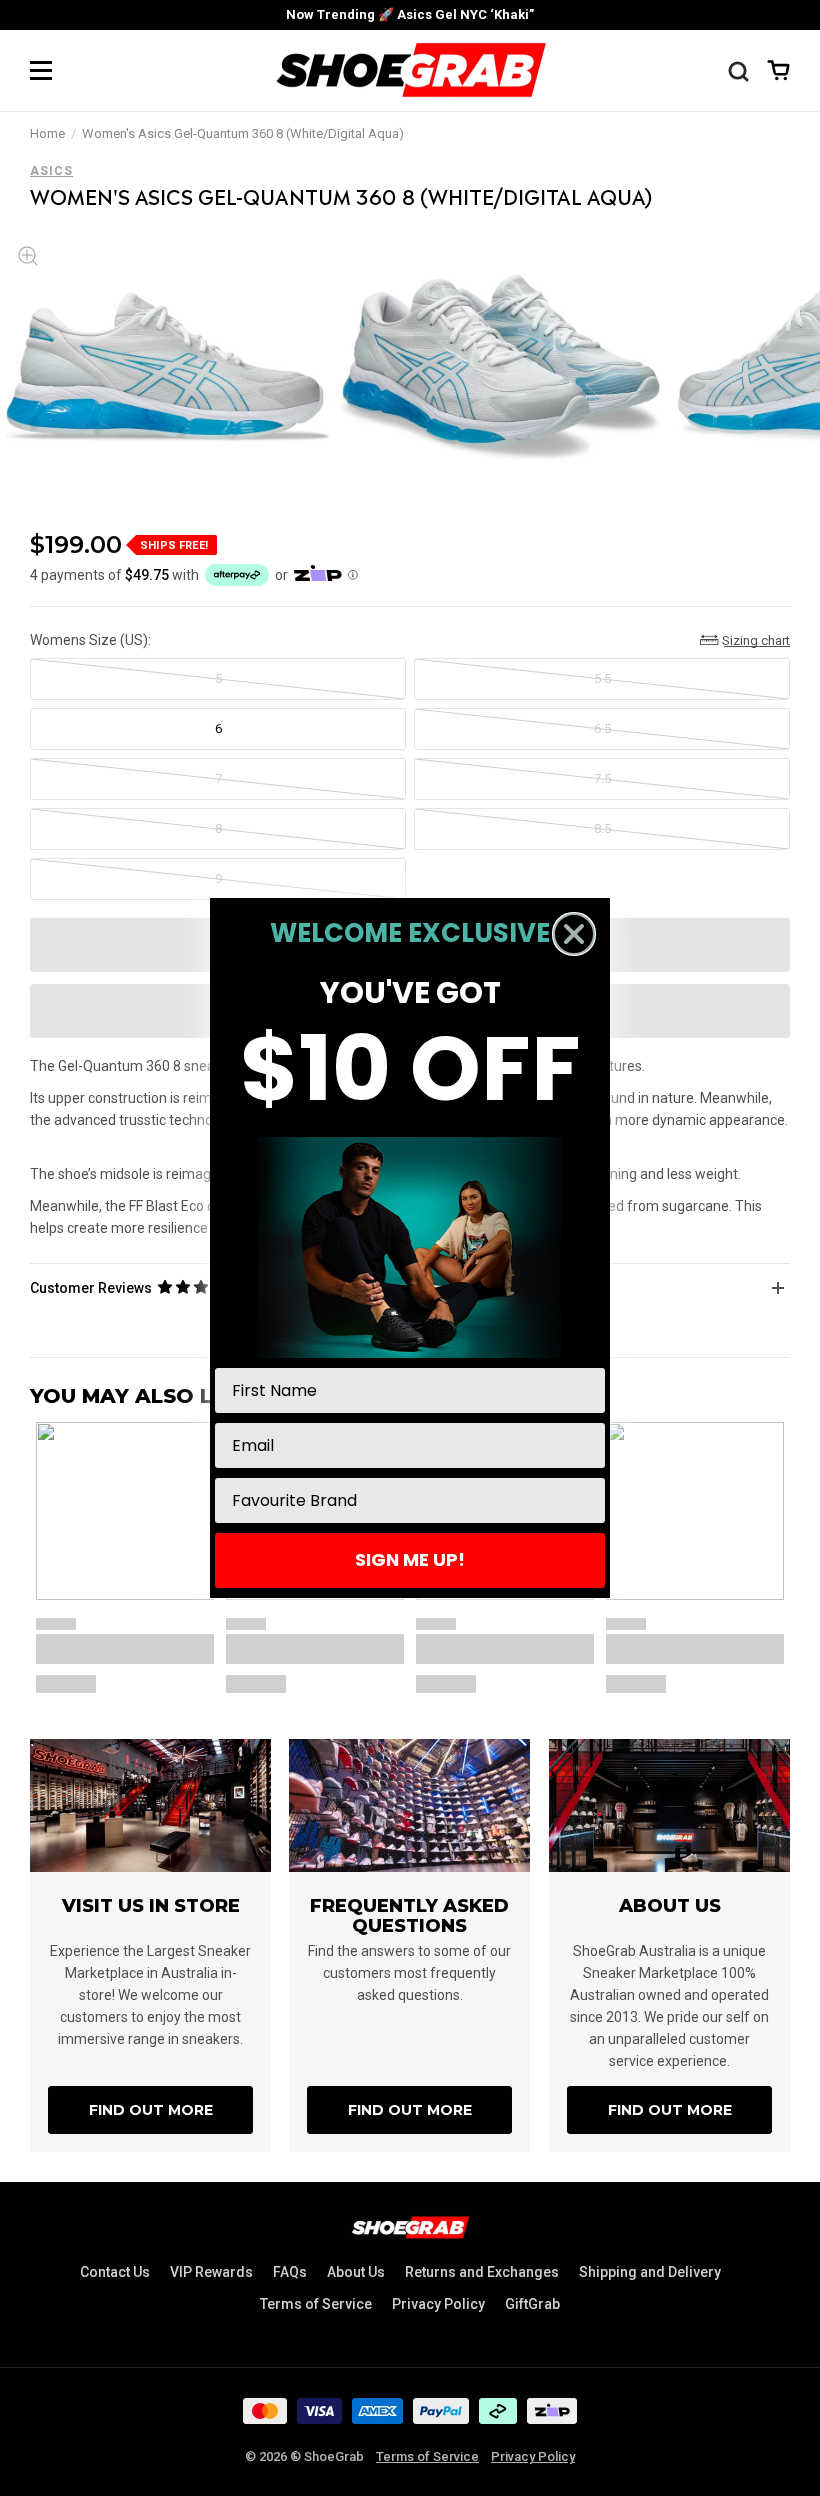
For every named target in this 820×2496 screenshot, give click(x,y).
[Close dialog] (574, 934)
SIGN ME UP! (410, 1559)
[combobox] (404, 1500)
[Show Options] (586, 1500)
